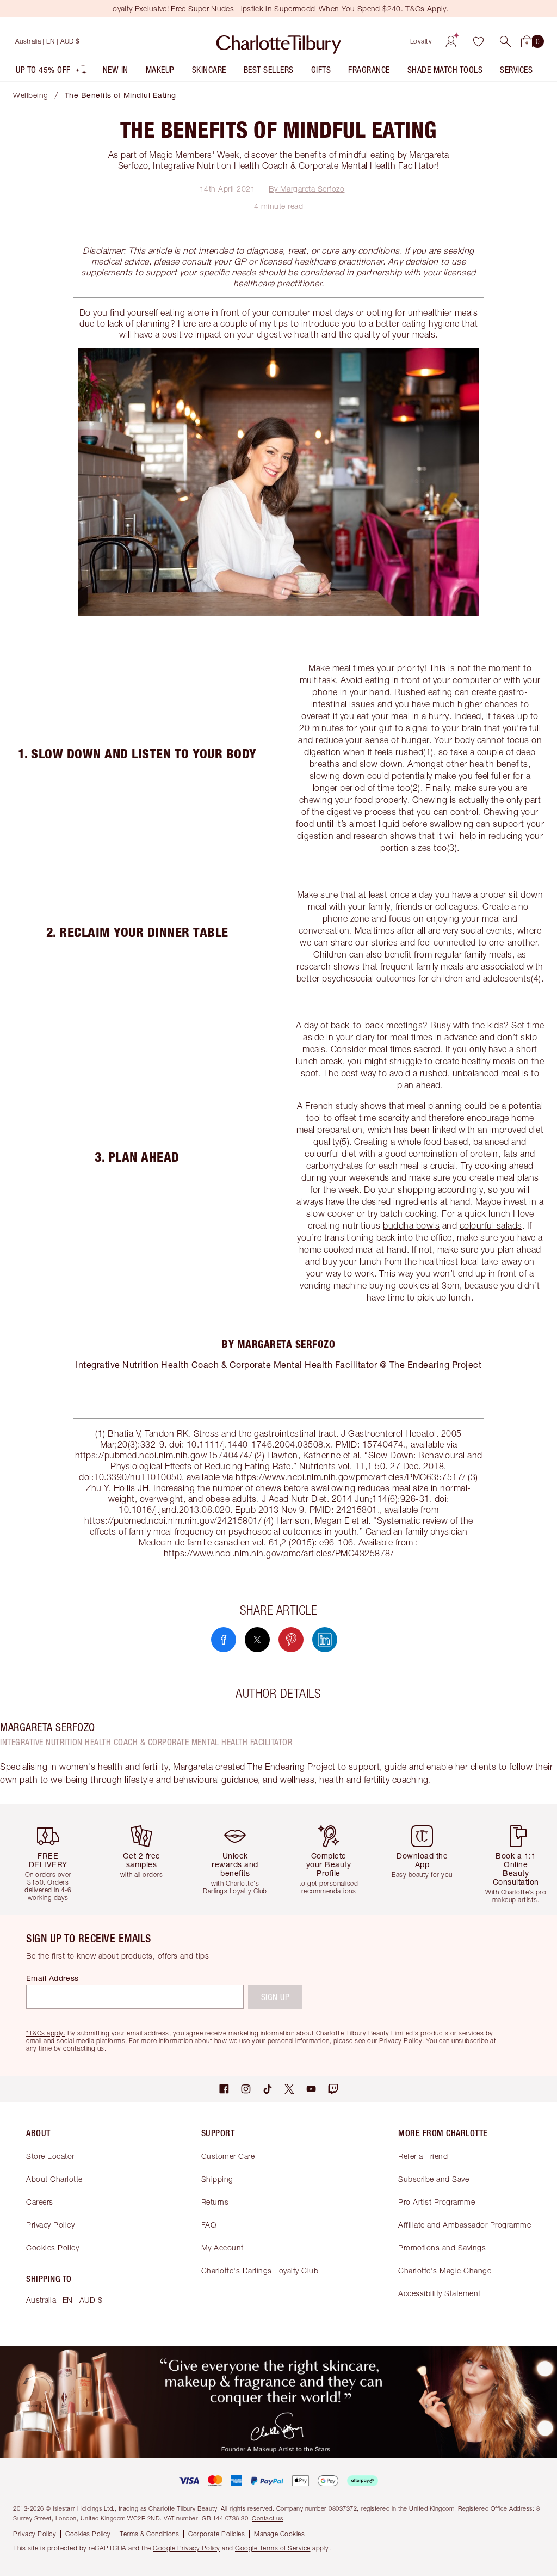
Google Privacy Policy (187, 2548)
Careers (40, 2202)
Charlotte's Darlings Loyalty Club (260, 2270)
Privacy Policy (50, 2225)
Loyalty (421, 41)
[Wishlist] (478, 41)
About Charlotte (54, 2179)
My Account (222, 2247)
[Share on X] (257, 1640)
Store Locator (50, 2156)
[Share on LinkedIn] (325, 1640)
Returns (215, 2202)
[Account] (451, 41)
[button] (505, 41)
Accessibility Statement (440, 2293)
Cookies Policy (52, 2247)
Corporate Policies (216, 2534)
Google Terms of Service (273, 2548)
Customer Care (228, 2156)
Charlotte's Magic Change (445, 2270)
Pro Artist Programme (437, 2202)
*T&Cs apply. (46, 2033)
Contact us (267, 2518)
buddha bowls (411, 1225)
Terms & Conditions (149, 2534)
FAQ (209, 2225)
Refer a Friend (423, 2156)
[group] (51, 1859)
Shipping (217, 2179)
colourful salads (491, 1225)
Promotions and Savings (442, 2247)
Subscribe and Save (434, 2179)
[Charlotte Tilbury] (279, 41)
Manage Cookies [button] (279, 2534)
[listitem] (52, 72)
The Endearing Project (436, 1364)
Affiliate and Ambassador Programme (465, 2225)
